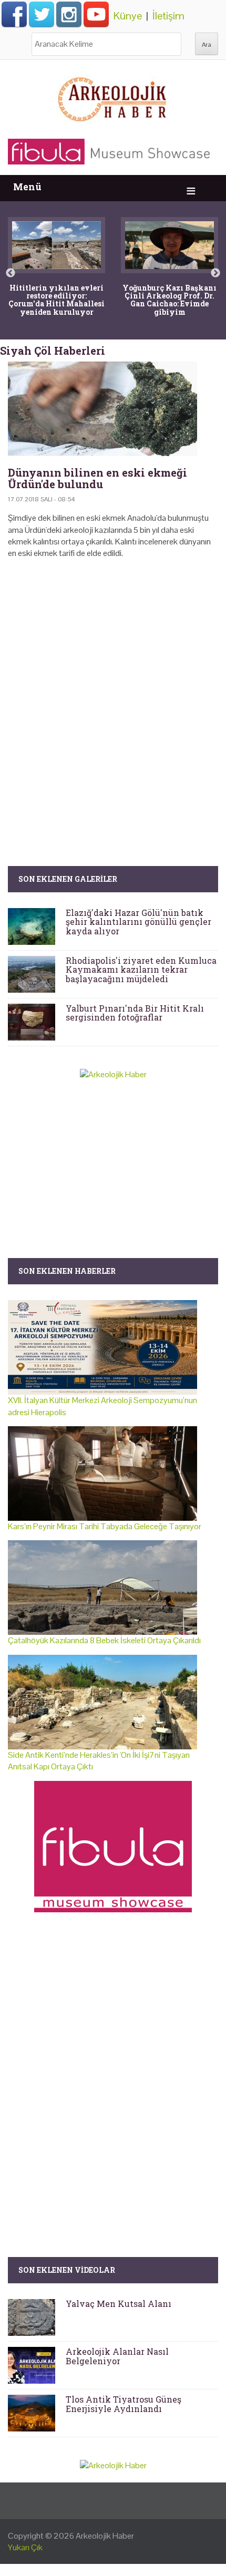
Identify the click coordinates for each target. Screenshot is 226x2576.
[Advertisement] (113, 697)
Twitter (42, 14)
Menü (27, 187)
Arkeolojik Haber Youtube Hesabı (96, 14)
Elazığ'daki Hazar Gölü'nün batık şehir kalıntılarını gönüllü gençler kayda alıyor (138, 922)
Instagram (69, 14)
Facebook (14, 14)
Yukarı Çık (25, 2547)
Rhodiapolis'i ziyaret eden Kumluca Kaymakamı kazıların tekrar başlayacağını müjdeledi (141, 970)
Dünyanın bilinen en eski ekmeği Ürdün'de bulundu (97, 478)
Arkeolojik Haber (105, 2536)
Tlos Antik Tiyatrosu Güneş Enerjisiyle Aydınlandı (124, 2404)
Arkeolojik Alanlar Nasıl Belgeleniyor (117, 2356)
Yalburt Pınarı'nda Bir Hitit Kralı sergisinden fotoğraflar (135, 1013)
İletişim (168, 16)
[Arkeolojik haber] (113, 97)
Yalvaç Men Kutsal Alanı (119, 2304)
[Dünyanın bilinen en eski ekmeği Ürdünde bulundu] (113, 409)
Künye (128, 16)
